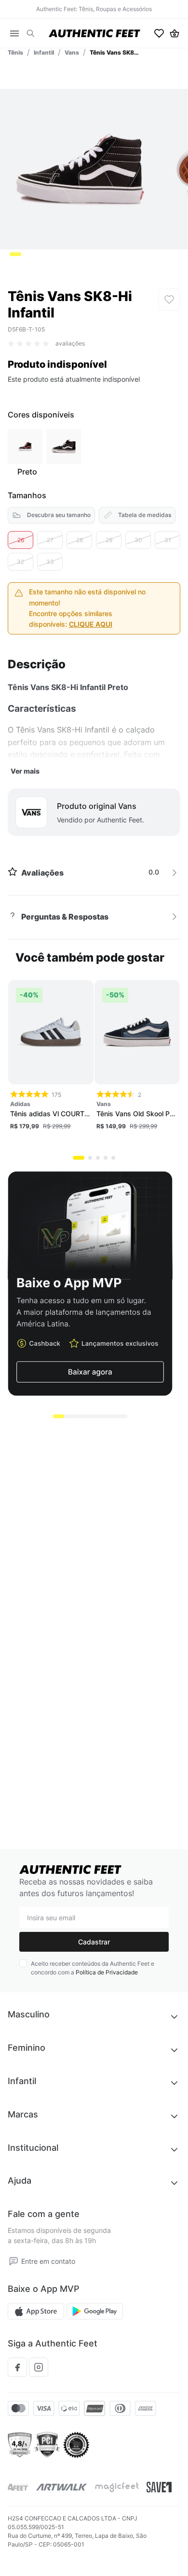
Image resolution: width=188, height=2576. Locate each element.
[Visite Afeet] (18, 2487)
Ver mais (25, 771)
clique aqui (91, 624)
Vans (72, 52)
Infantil (44, 52)
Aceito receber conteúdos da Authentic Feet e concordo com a (93, 1968)
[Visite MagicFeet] (117, 2487)
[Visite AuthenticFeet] (62, 2487)
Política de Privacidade (107, 1972)
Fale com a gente (44, 2214)
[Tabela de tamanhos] (137, 515)
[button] (31, 34)
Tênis (15, 52)
